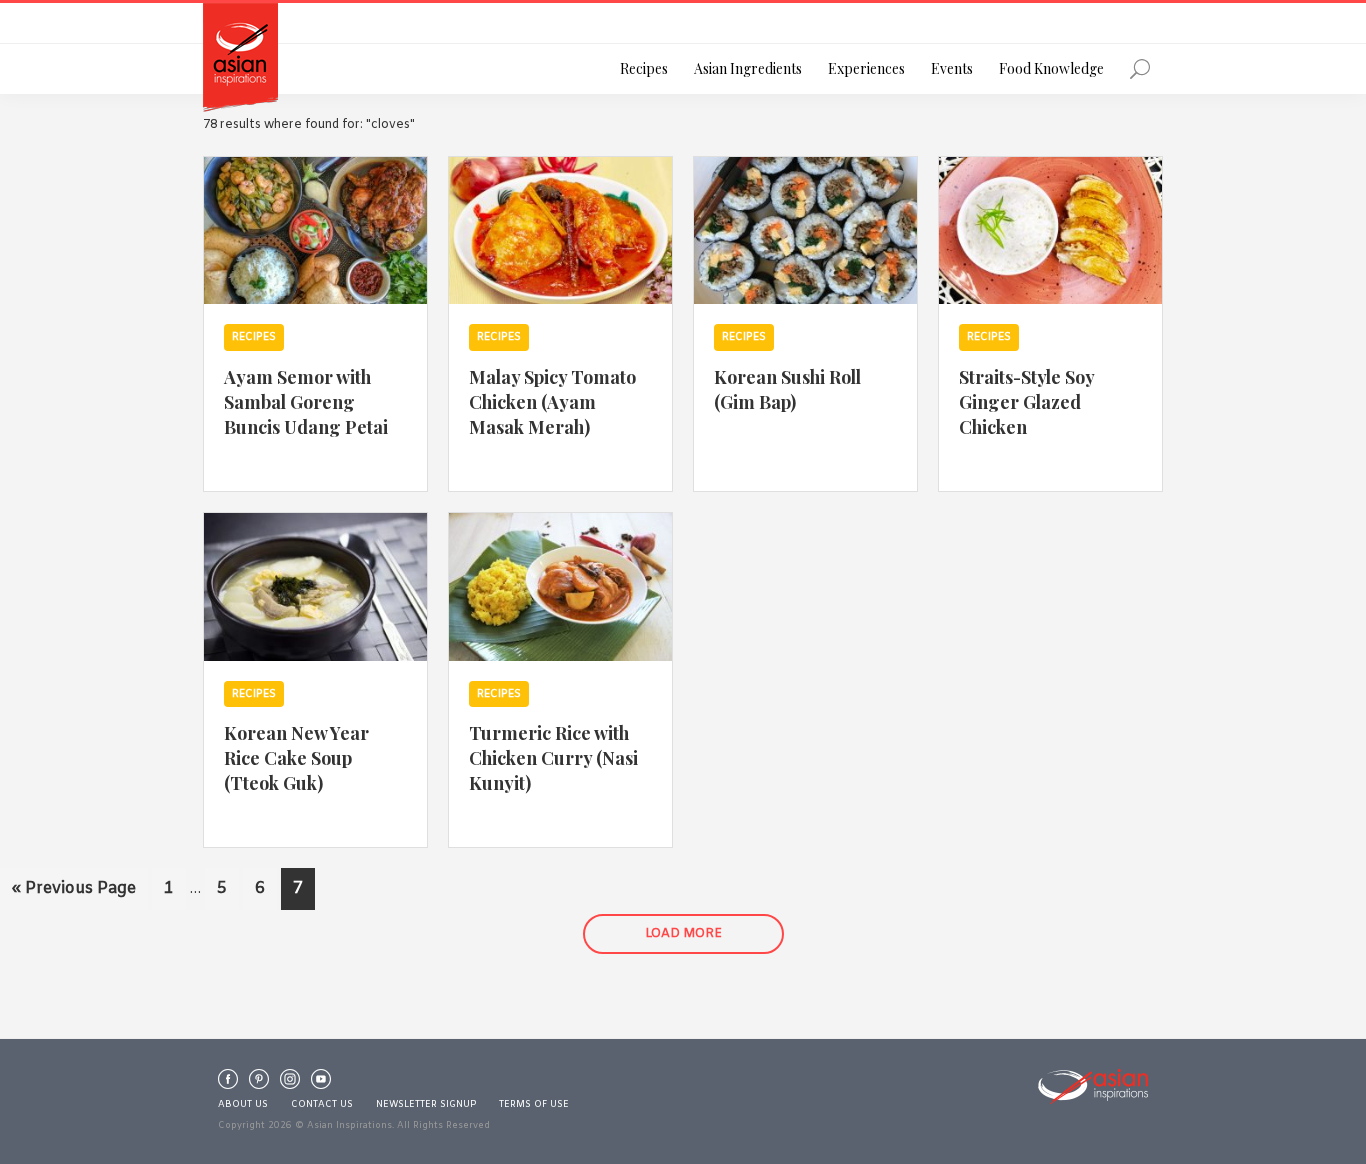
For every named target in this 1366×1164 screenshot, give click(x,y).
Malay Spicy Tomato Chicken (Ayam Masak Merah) (552, 401)
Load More (683, 934)
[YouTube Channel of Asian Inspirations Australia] (321, 1084)
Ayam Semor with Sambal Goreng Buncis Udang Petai (306, 401)
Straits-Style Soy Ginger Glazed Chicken (1026, 401)
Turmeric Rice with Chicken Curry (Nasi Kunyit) (553, 757)
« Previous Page (74, 893)
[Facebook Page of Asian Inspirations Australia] (228, 1084)
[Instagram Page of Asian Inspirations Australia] (290, 1084)
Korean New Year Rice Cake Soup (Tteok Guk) (296, 757)
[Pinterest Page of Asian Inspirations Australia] (259, 1084)
